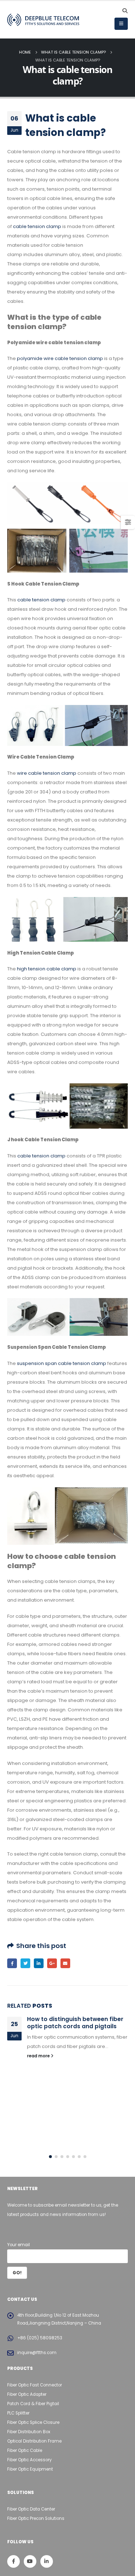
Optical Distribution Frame (34, 2441)
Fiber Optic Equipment (30, 2469)
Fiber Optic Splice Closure (33, 2422)
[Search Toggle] (125, 11)
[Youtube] (30, 2561)
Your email (19, 2245)
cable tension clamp (37, 226)
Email (65, 1963)
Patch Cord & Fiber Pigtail (33, 2404)
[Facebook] (13, 2561)
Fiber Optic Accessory (30, 2460)
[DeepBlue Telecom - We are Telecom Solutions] (43, 20)
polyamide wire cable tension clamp (60, 358)
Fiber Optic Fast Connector (35, 2385)
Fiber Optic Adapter (27, 2394)
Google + (52, 1963)
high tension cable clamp (47, 969)
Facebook (12, 1963)
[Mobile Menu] (121, 24)
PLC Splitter (18, 2413)
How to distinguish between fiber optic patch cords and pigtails (75, 2023)
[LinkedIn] (47, 2561)
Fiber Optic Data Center (31, 2509)
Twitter (25, 1963)
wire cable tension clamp (47, 773)
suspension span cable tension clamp (62, 1363)
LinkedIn (39, 1963)
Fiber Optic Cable (25, 2450)
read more (39, 2056)
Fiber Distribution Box (29, 2432)
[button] (50, 2157)
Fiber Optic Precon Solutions (36, 2518)
